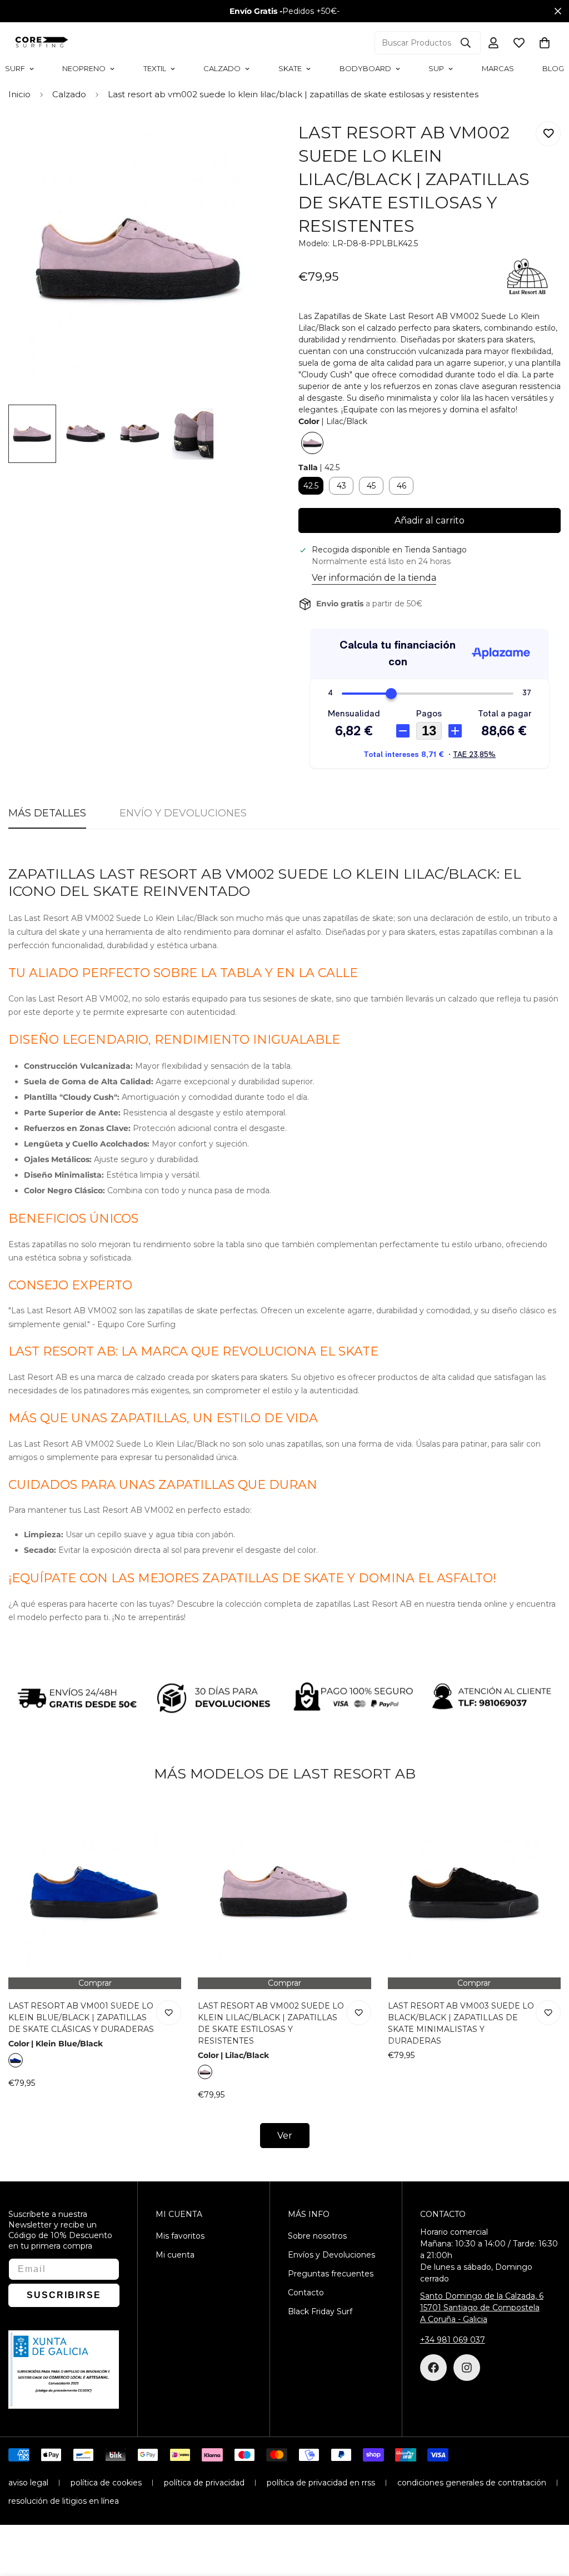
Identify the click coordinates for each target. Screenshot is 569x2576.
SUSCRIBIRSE (393, 1307)
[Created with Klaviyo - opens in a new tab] (284, 1423)
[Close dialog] (489, 1158)
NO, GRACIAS (393, 1341)
